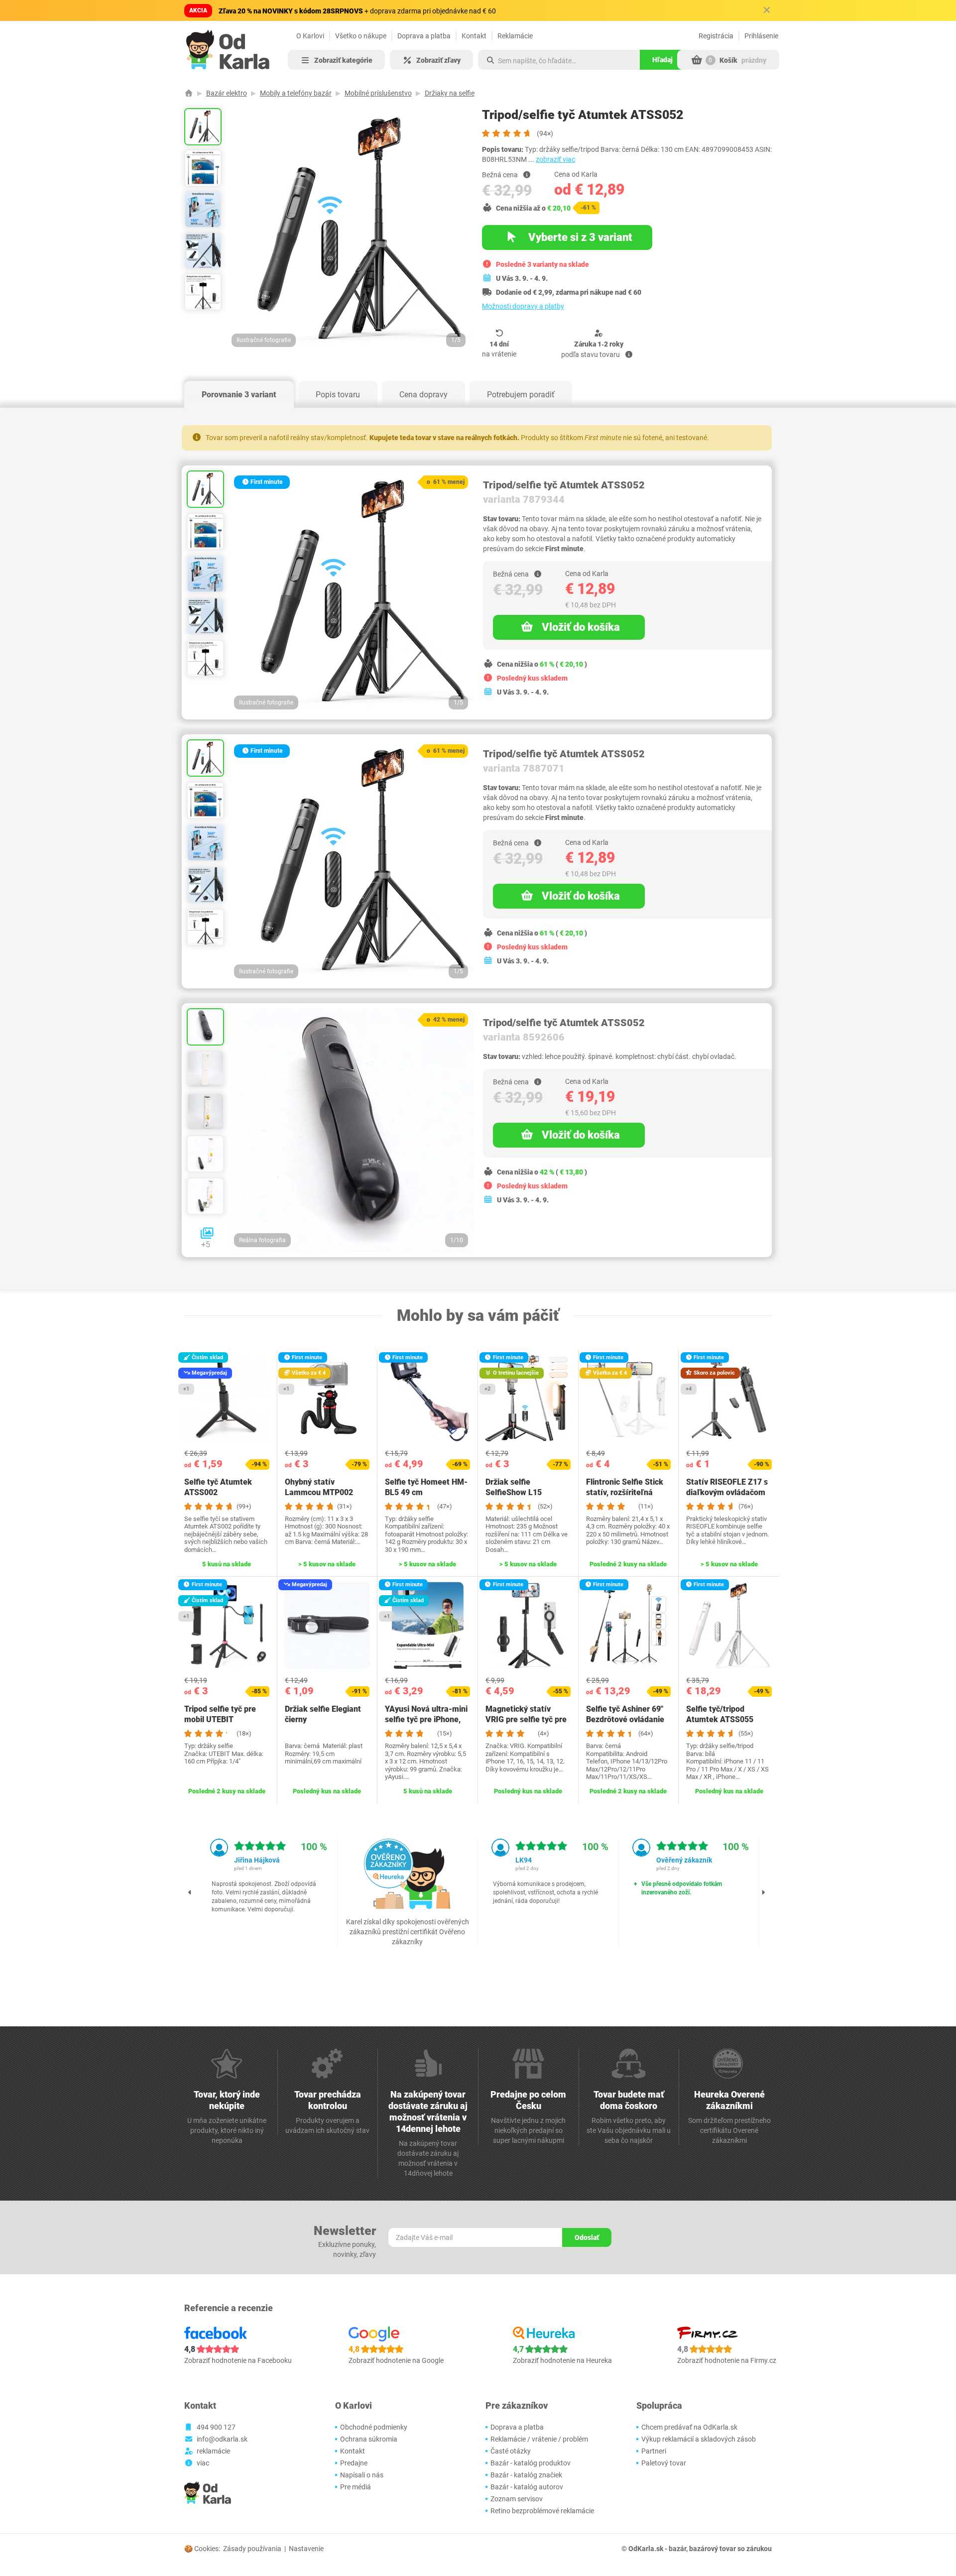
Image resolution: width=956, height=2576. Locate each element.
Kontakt (474, 36)
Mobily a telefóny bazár (296, 93)
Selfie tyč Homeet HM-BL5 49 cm (426, 1487)
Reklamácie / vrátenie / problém (539, 2439)
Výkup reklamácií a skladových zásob (699, 2439)
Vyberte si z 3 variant (579, 237)
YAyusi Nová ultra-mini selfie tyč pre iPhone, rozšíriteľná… (426, 1719)
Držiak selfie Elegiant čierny (323, 1714)
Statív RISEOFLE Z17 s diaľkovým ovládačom (727, 1487)
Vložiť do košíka (581, 627)
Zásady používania (252, 2549)
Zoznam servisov (517, 2499)
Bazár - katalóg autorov (527, 2487)
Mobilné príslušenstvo (378, 93)
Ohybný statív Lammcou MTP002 (319, 1487)
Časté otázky (511, 2451)
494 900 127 (216, 2427)
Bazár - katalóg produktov (531, 2463)
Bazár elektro (227, 93)
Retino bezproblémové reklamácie (542, 2511)
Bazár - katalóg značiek (526, 2475)
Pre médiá (356, 2487)
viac (203, 2463)
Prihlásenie (761, 36)
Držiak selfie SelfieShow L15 (514, 1487)
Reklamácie (515, 36)
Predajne (354, 2463)
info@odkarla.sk (222, 2439)
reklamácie (213, 2451)
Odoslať (587, 2237)
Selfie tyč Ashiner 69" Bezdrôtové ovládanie (625, 1714)
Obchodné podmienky (374, 2427)
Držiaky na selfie (450, 93)
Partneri (654, 2451)
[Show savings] (527, 175)
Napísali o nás (362, 2475)
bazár (677, 2549)
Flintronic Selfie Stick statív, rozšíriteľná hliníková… (625, 1492)
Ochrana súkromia (369, 2439)
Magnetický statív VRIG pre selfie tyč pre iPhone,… (526, 1719)
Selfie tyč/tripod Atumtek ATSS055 (720, 1714)
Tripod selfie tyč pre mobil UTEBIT (220, 1714)
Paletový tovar (664, 2463)
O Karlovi (310, 36)
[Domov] (189, 93)
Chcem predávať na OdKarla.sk (689, 2427)
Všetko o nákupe (361, 36)
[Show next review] (763, 1892)
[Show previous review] (190, 1892)
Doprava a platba (424, 36)
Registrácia (716, 36)
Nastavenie (306, 2549)
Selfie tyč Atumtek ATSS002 (218, 1487)
